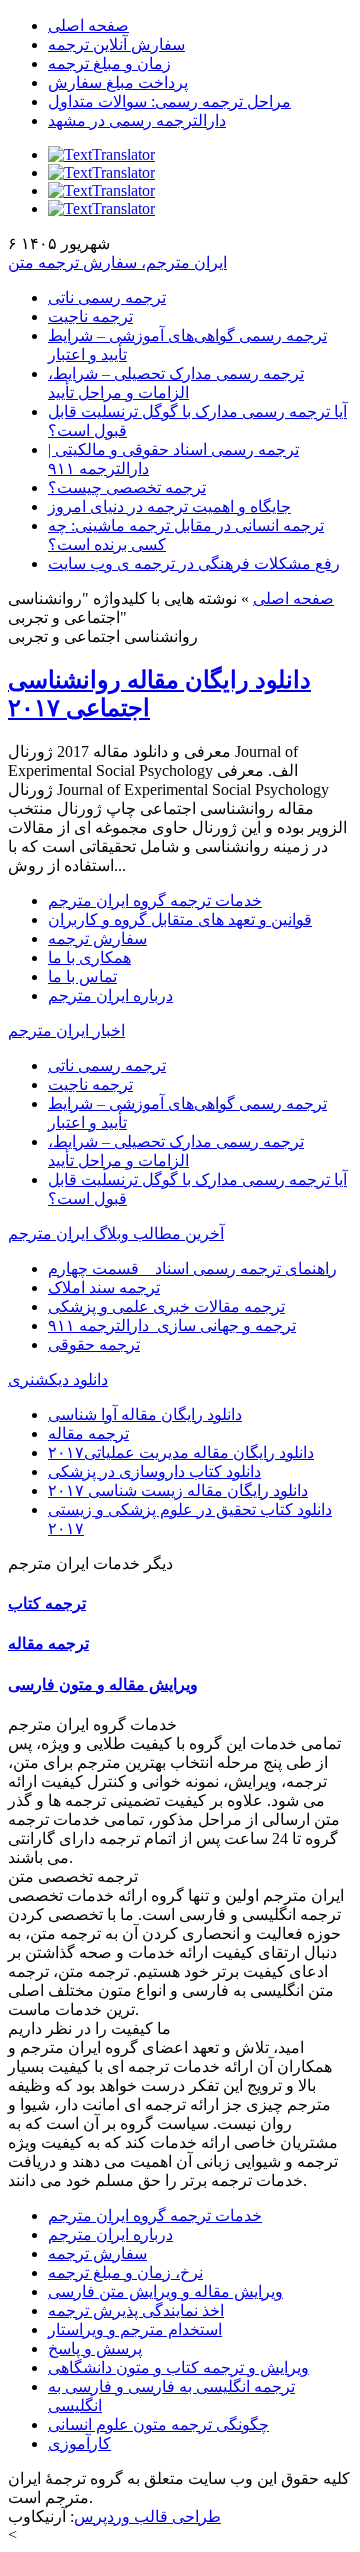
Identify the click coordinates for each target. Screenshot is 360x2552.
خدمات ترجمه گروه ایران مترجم (155, 900)
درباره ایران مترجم (110, 995)
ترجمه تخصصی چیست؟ (127, 487)
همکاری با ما (89, 957)
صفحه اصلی (88, 25)
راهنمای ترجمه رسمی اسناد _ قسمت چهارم (192, 1268)
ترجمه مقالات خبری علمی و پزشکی (166, 1306)
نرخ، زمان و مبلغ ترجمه (125, 2272)
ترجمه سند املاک (104, 1287)
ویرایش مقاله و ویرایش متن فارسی (165, 2291)
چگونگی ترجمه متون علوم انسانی (158, 2424)
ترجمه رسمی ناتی (107, 297)
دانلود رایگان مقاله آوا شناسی (145, 1414)
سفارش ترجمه (97, 938)
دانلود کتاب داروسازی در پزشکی (154, 1471)
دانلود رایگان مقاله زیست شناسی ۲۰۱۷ (178, 1490)
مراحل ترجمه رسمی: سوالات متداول (169, 101)
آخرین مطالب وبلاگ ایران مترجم (116, 1233)
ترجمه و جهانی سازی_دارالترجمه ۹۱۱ (172, 1325)
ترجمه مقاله (88, 1433)
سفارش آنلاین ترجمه (116, 44)
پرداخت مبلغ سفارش (118, 82)
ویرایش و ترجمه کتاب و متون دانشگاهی (178, 2367)
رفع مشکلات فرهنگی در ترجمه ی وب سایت (194, 563)
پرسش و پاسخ (95, 2348)
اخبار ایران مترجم (66, 1030)
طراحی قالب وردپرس (147, 2516)
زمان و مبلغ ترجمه (109, 63)
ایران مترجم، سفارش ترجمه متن (117, 262)
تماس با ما (82, 976)
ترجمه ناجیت (90, 316)
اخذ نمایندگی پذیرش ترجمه (136, 2310)
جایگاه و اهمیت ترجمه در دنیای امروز (169, 506)
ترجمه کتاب (47, 1603)
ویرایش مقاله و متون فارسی (103, 1684)
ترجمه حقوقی (94, 1344)
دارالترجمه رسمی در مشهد (137, 120)
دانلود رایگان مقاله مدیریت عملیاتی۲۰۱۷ (181, 1452)
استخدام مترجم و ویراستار (135, 2329)
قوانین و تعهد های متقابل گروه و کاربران (180, 919)
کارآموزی (79, 2443)
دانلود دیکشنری (58, 1379)
